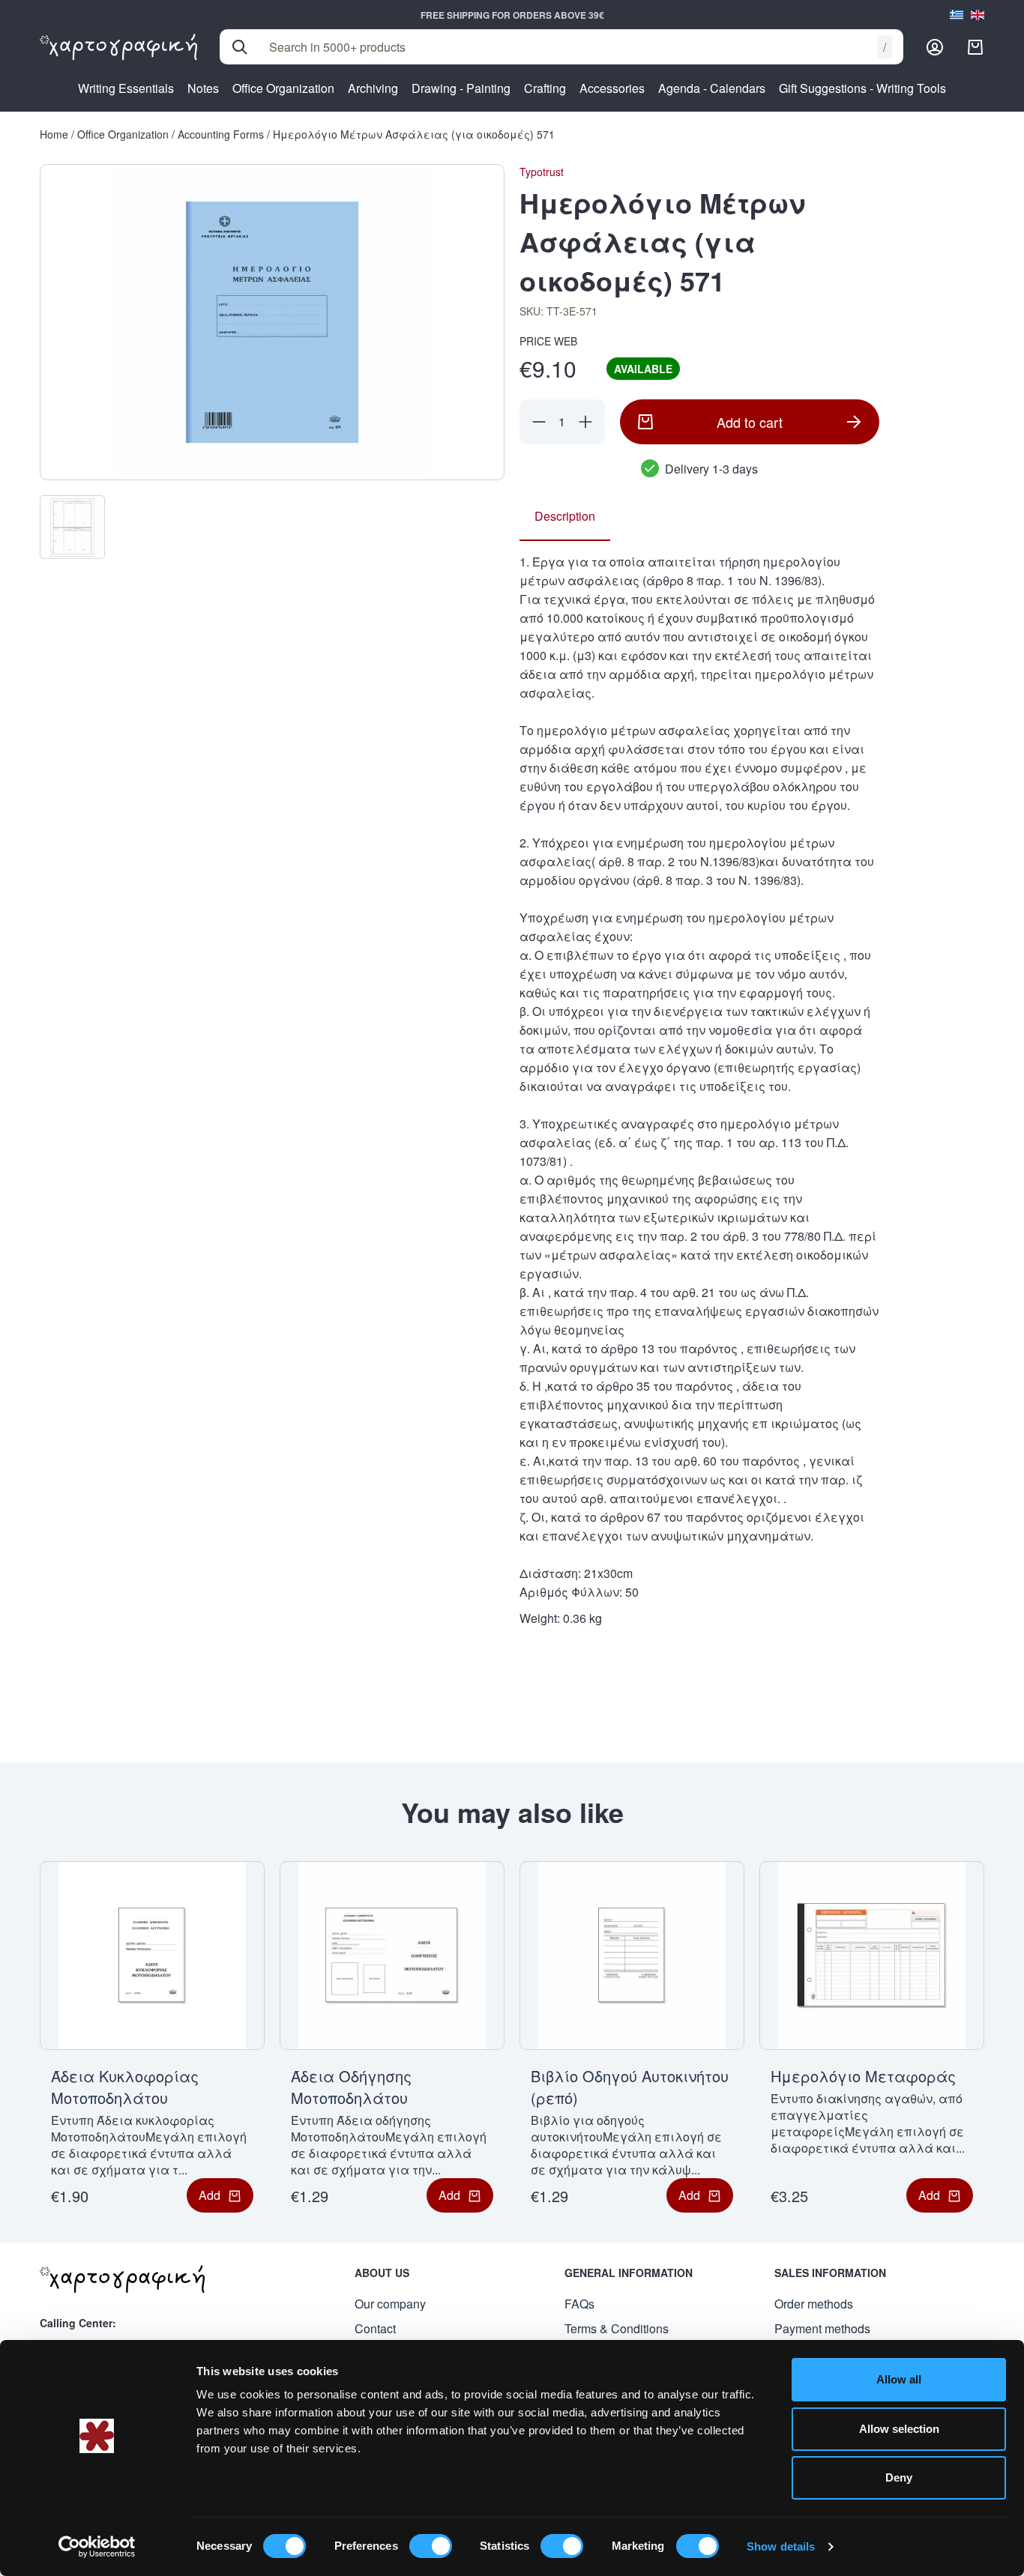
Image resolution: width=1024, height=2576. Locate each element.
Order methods (814, 2304)
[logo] (118, 47)
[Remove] (539, 422)
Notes (203, 88)
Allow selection (899, 2429)
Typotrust (542, 172)
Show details (781, 2546)
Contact (375, 2328)
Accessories (612, 88)
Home (54, 134)
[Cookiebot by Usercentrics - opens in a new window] (97, 2547)
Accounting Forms (221, 134)
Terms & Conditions (617, 2328)
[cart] (975, 47)
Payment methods (822, 2328)
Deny (899, 2477)
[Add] (585, 422)
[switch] (431, 2546)
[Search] (240, 47)
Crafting (545, 88)
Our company (390, 2304)
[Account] (935, 47)
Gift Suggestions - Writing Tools (862, 88)
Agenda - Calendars (712, 88)
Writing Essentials (126, 88)
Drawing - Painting (461, 88)
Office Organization (283, 88)
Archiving (373, 88)
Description (565, 516)
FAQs (579, 2304)
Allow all (899, 2379)
